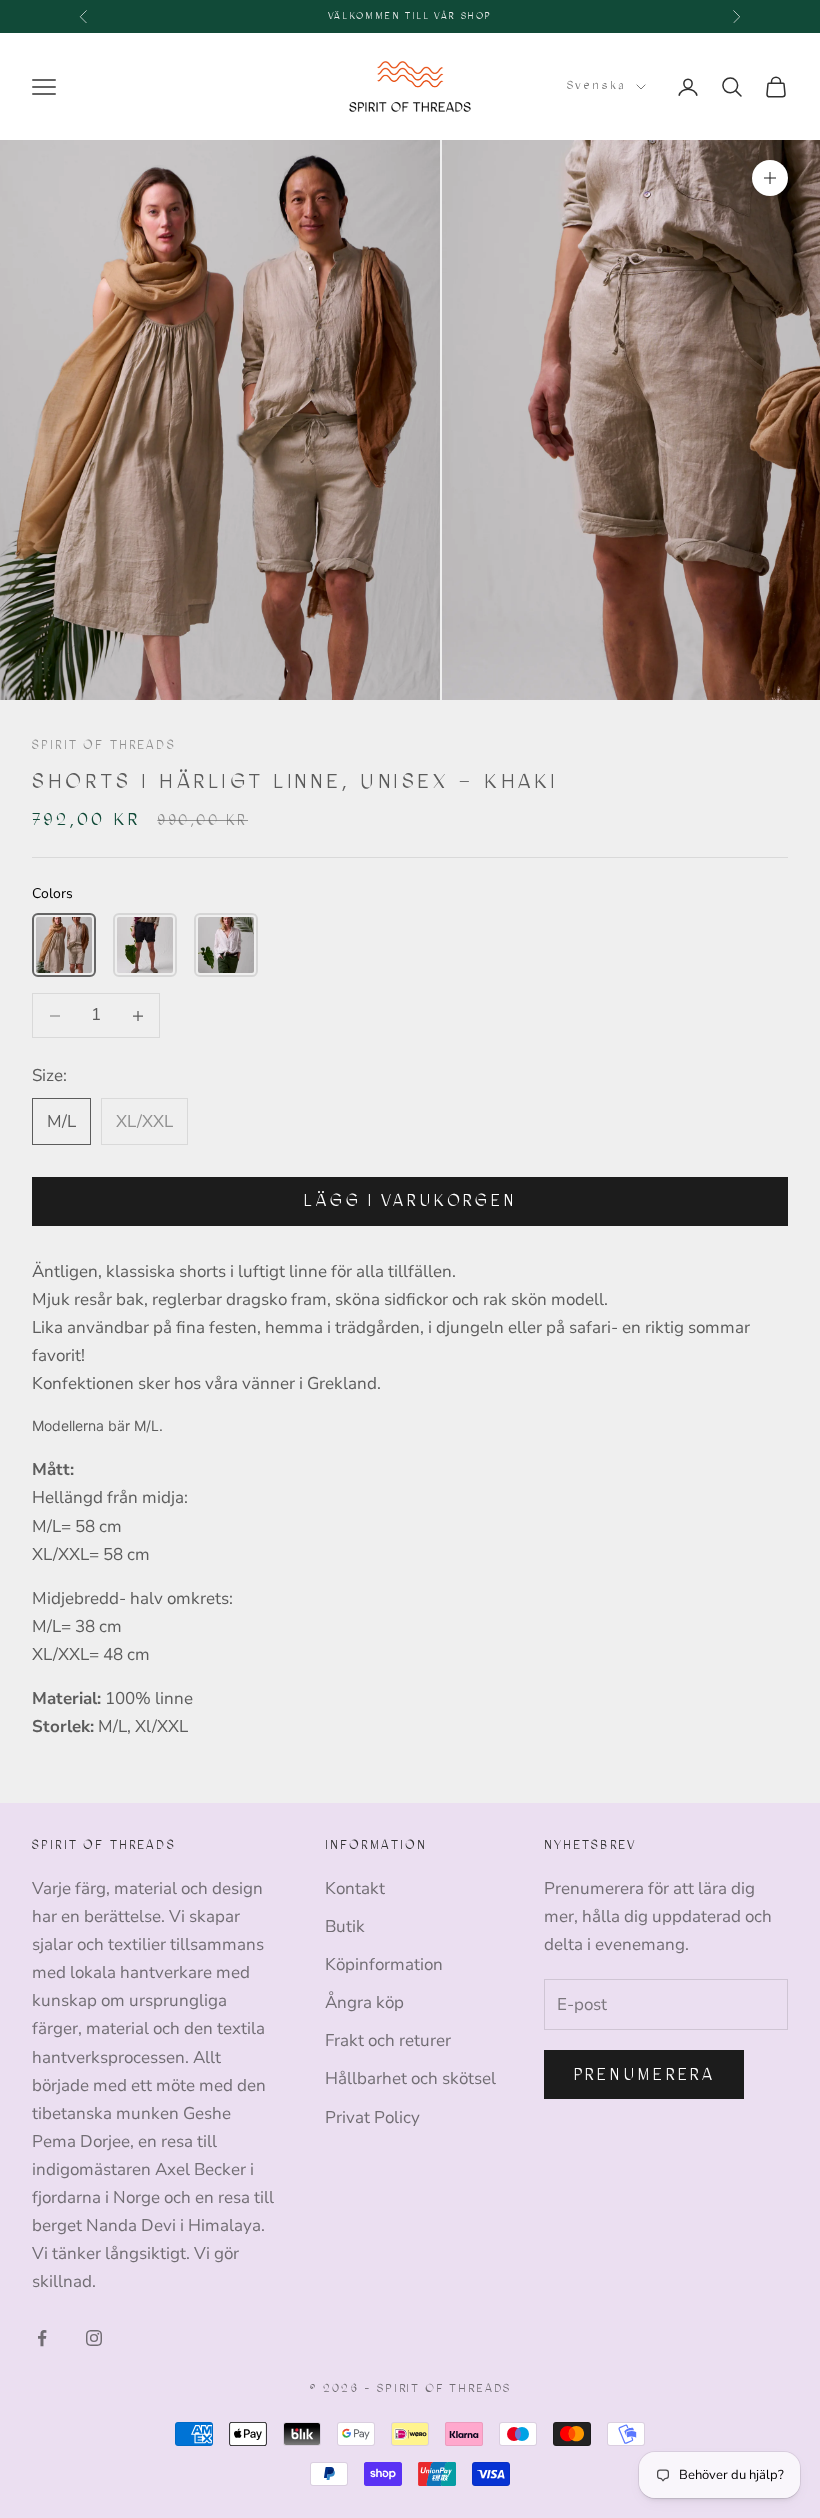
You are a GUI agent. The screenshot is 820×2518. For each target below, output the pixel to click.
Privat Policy (372, 2117)
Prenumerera (644, 2074)
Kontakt (355, 1888)
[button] (64, 945)
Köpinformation (384, 1964)
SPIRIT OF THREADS (104, 745)
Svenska (596, 85)
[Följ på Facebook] (42, 2338)
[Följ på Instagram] (94, 2338)
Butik (345, 1926)
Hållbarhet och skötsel (410, 2078)
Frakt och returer (388, 2040)
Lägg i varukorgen (410, 1200)
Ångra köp (364, 2002)
